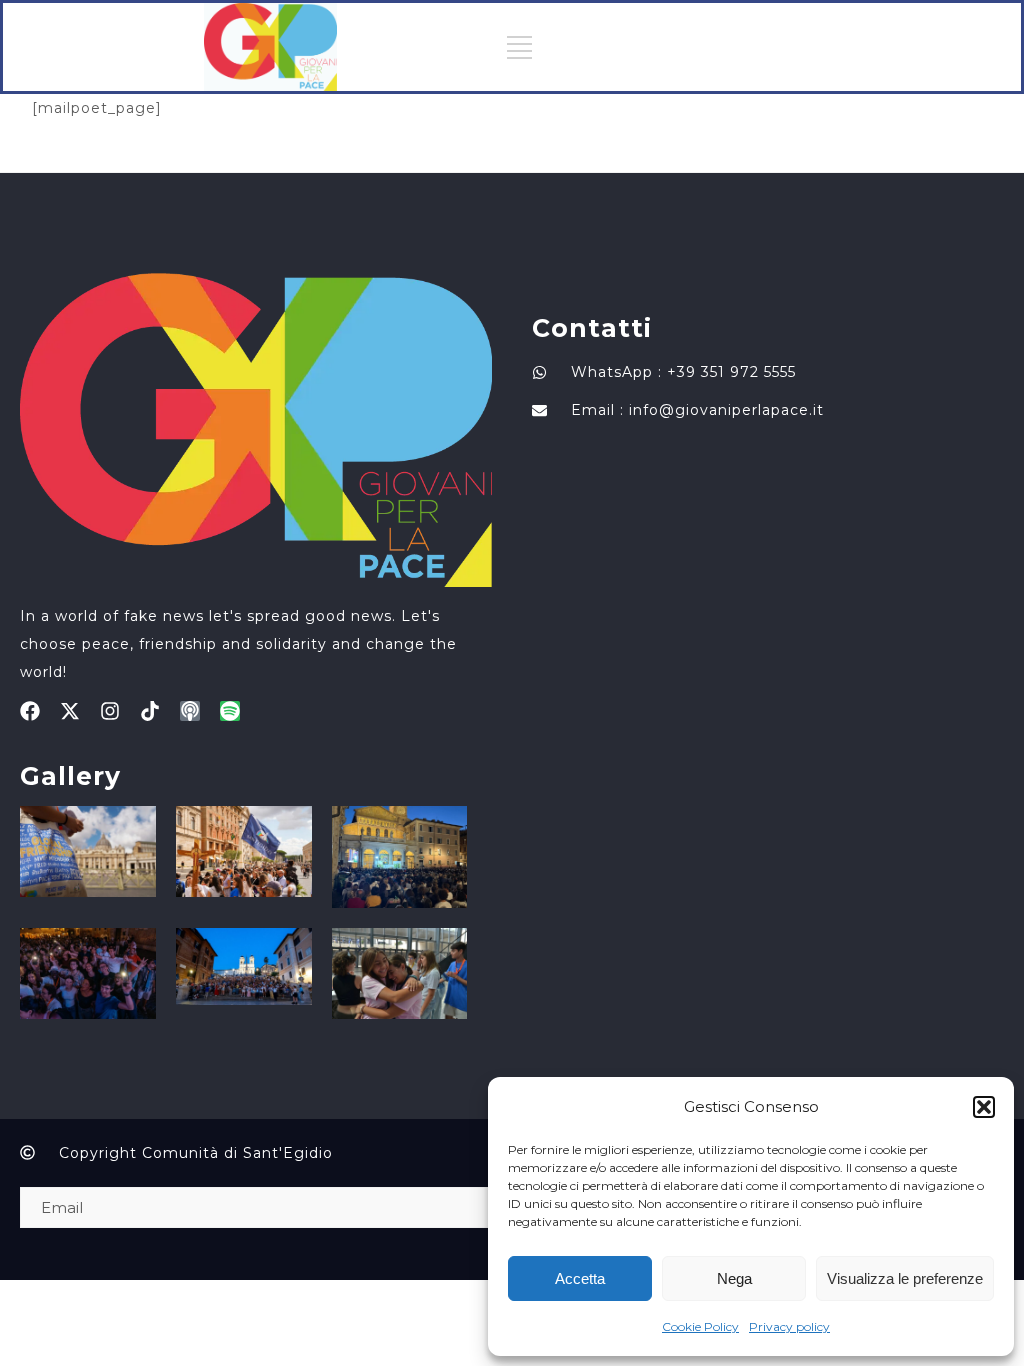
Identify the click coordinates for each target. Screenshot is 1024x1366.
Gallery (70, 776)
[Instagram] (110, 711)
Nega (734, 1278)
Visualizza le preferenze (905, 1278)
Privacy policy (789, 1326)
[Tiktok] (150, 711)
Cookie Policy (700, 1326)
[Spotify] (230, 711)
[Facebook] (30, 711)
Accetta (580, 1278)
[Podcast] (190, 711)
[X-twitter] (70, 711)
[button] (984, 1107)
